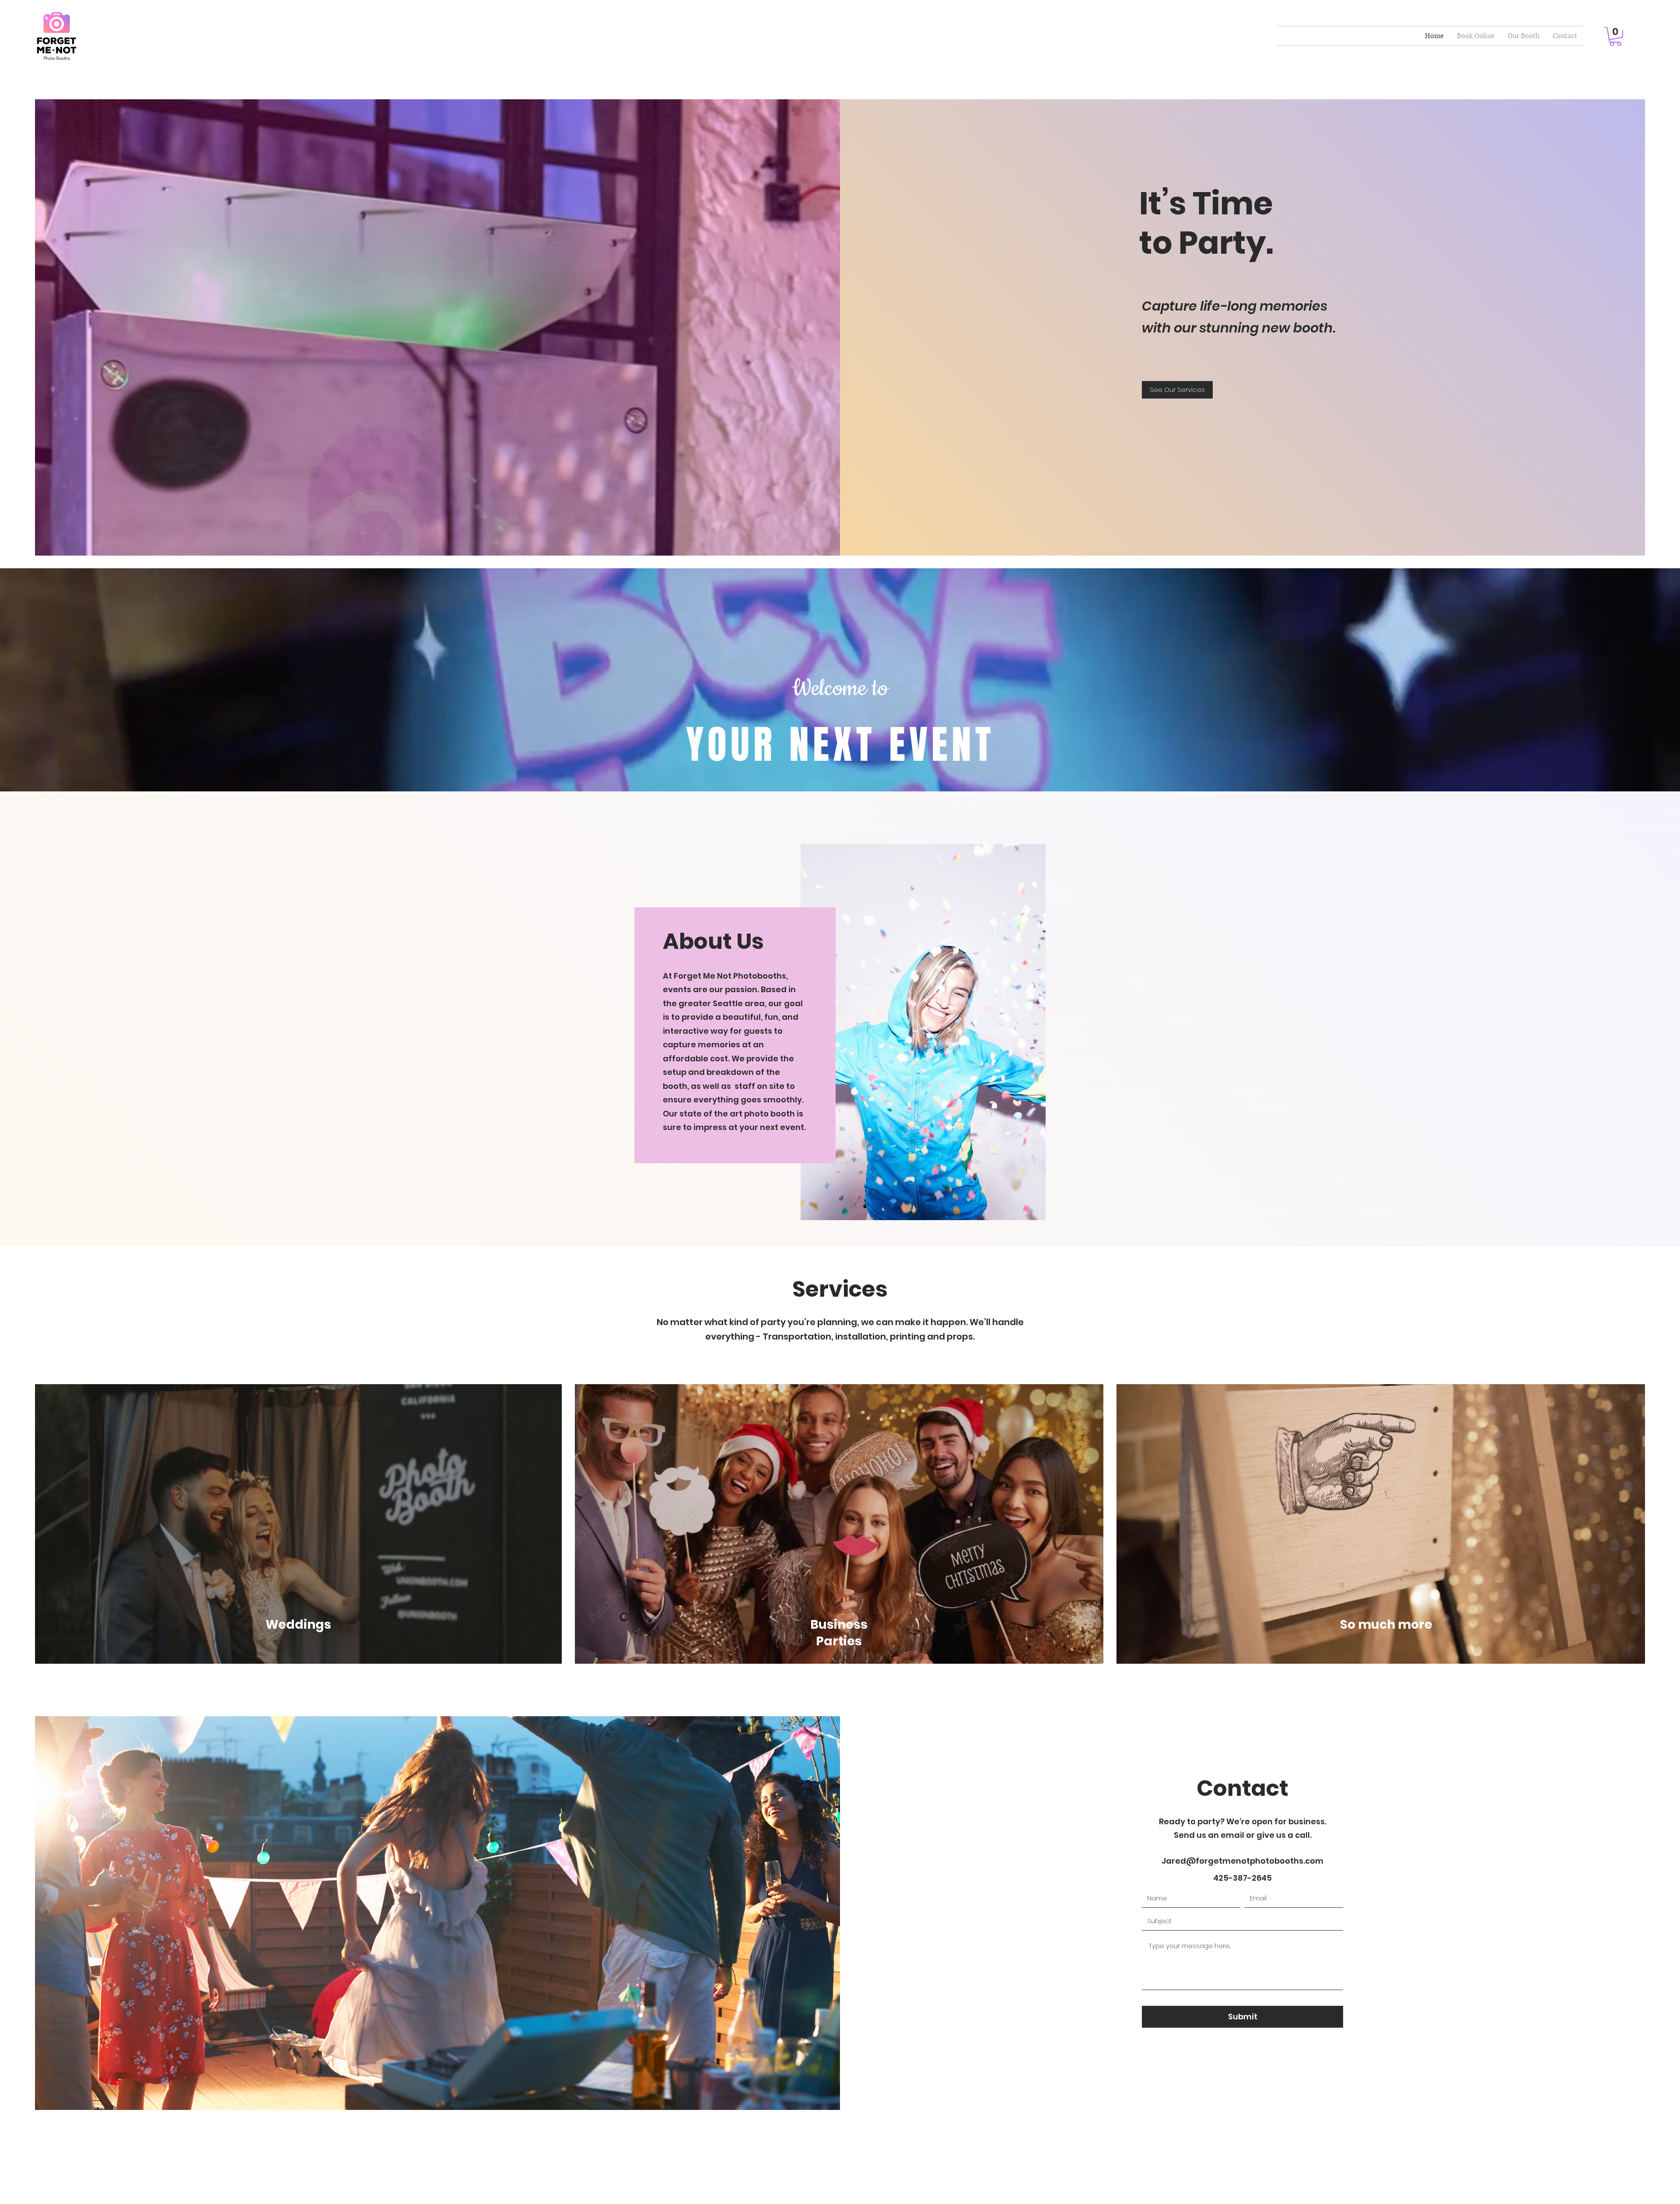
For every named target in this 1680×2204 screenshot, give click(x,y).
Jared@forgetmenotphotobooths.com (1242, 1861)
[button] (1615, 37)
